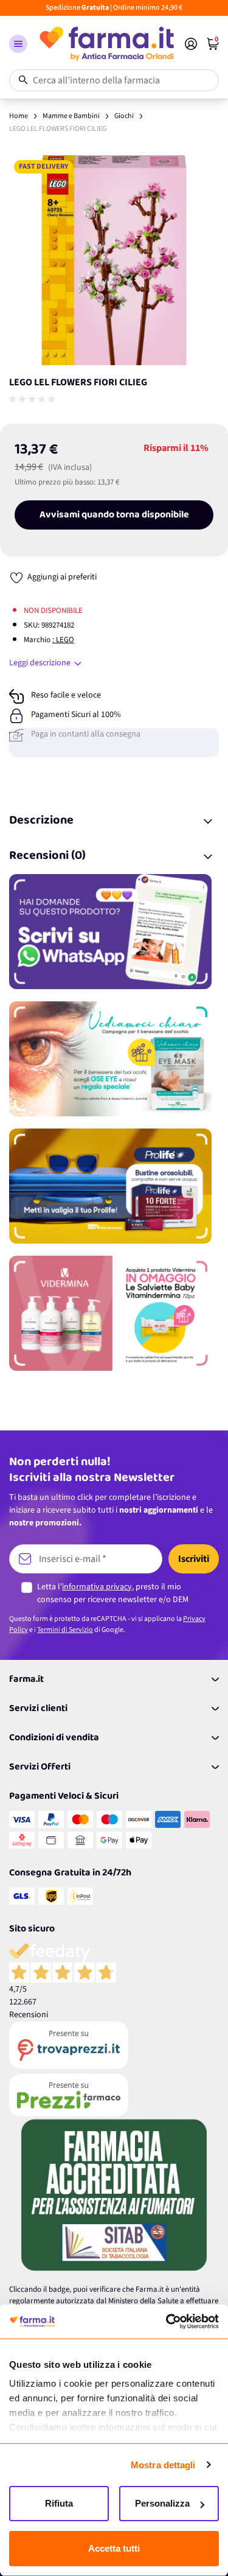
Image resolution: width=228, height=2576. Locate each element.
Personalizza (162, 2503)
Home (19, 116)
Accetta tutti (114, 2548)
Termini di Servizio (65, 1630)
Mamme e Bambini (71, 116)
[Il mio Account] (191, 44)
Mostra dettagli (163, 2465)
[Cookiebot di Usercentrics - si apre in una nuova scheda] (166, 2322)
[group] (33, 399)
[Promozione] (114, 932)
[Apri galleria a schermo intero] (114, 260)
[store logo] (106, 44)
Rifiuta (59, 2503)
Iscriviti (194, 1559)
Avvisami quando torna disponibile (114, 515)
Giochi (124, 116)
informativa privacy (97, 1587)
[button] (18, 44)
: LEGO (63, 640)
